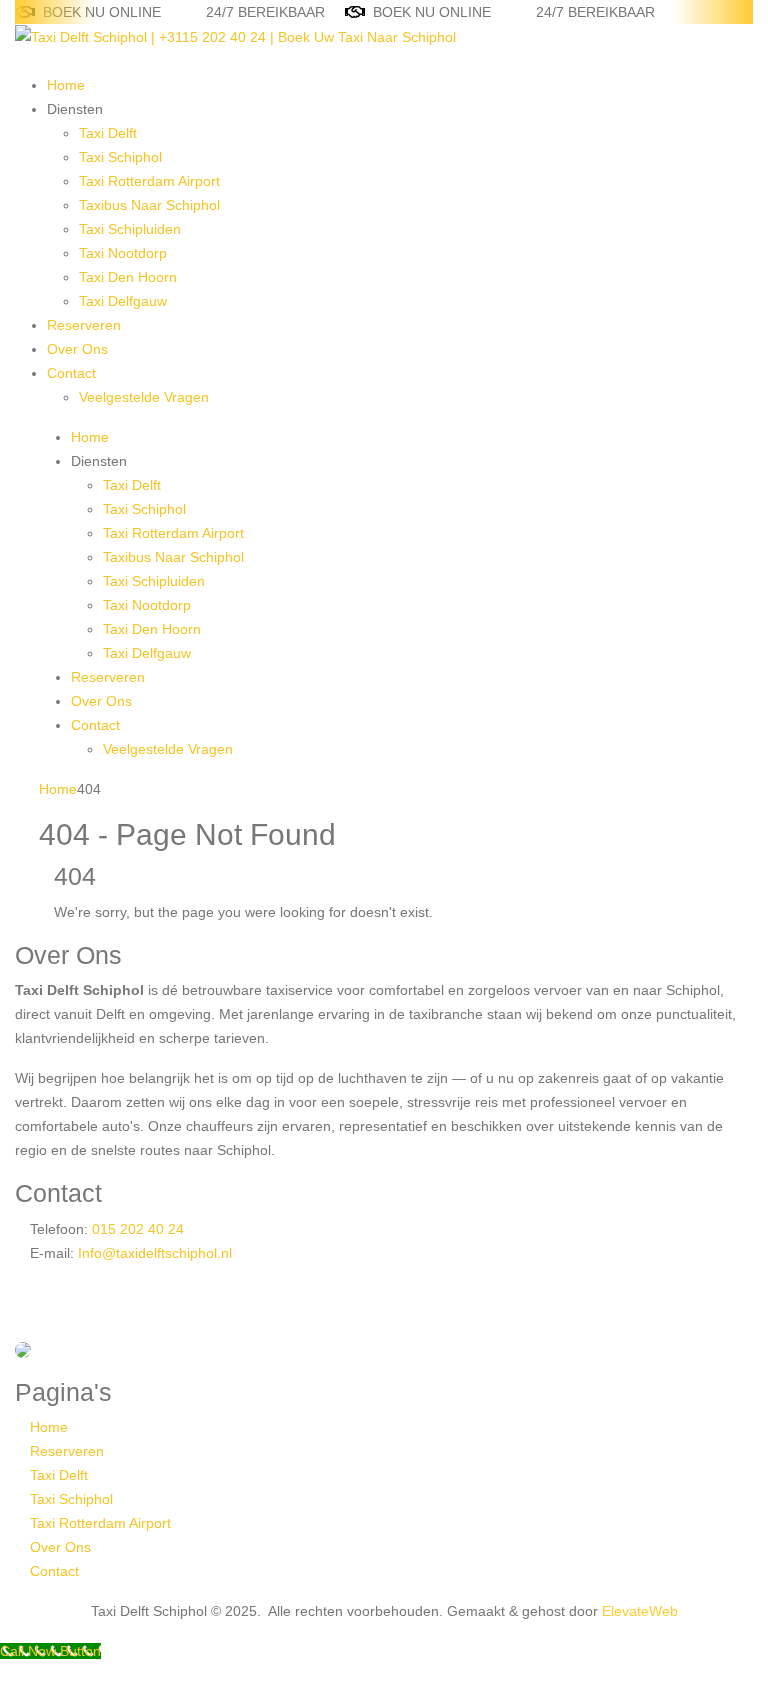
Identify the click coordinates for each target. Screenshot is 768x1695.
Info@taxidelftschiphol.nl (155, 1253)
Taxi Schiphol (120, 157)
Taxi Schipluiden (130, 229)
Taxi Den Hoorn (128, 277)
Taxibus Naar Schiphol (149, 205)
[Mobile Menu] (20, 61)
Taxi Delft (108, 133)
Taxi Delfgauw (123, 301)
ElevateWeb (640, 1611)
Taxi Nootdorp (123, 253)
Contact (71, 373)
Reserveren (84, 325)
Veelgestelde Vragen (144, 397)
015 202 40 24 (136, 1229)
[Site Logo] (235, 36)
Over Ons (77, 349)
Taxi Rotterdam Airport (149, 181)
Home (66, 85)
